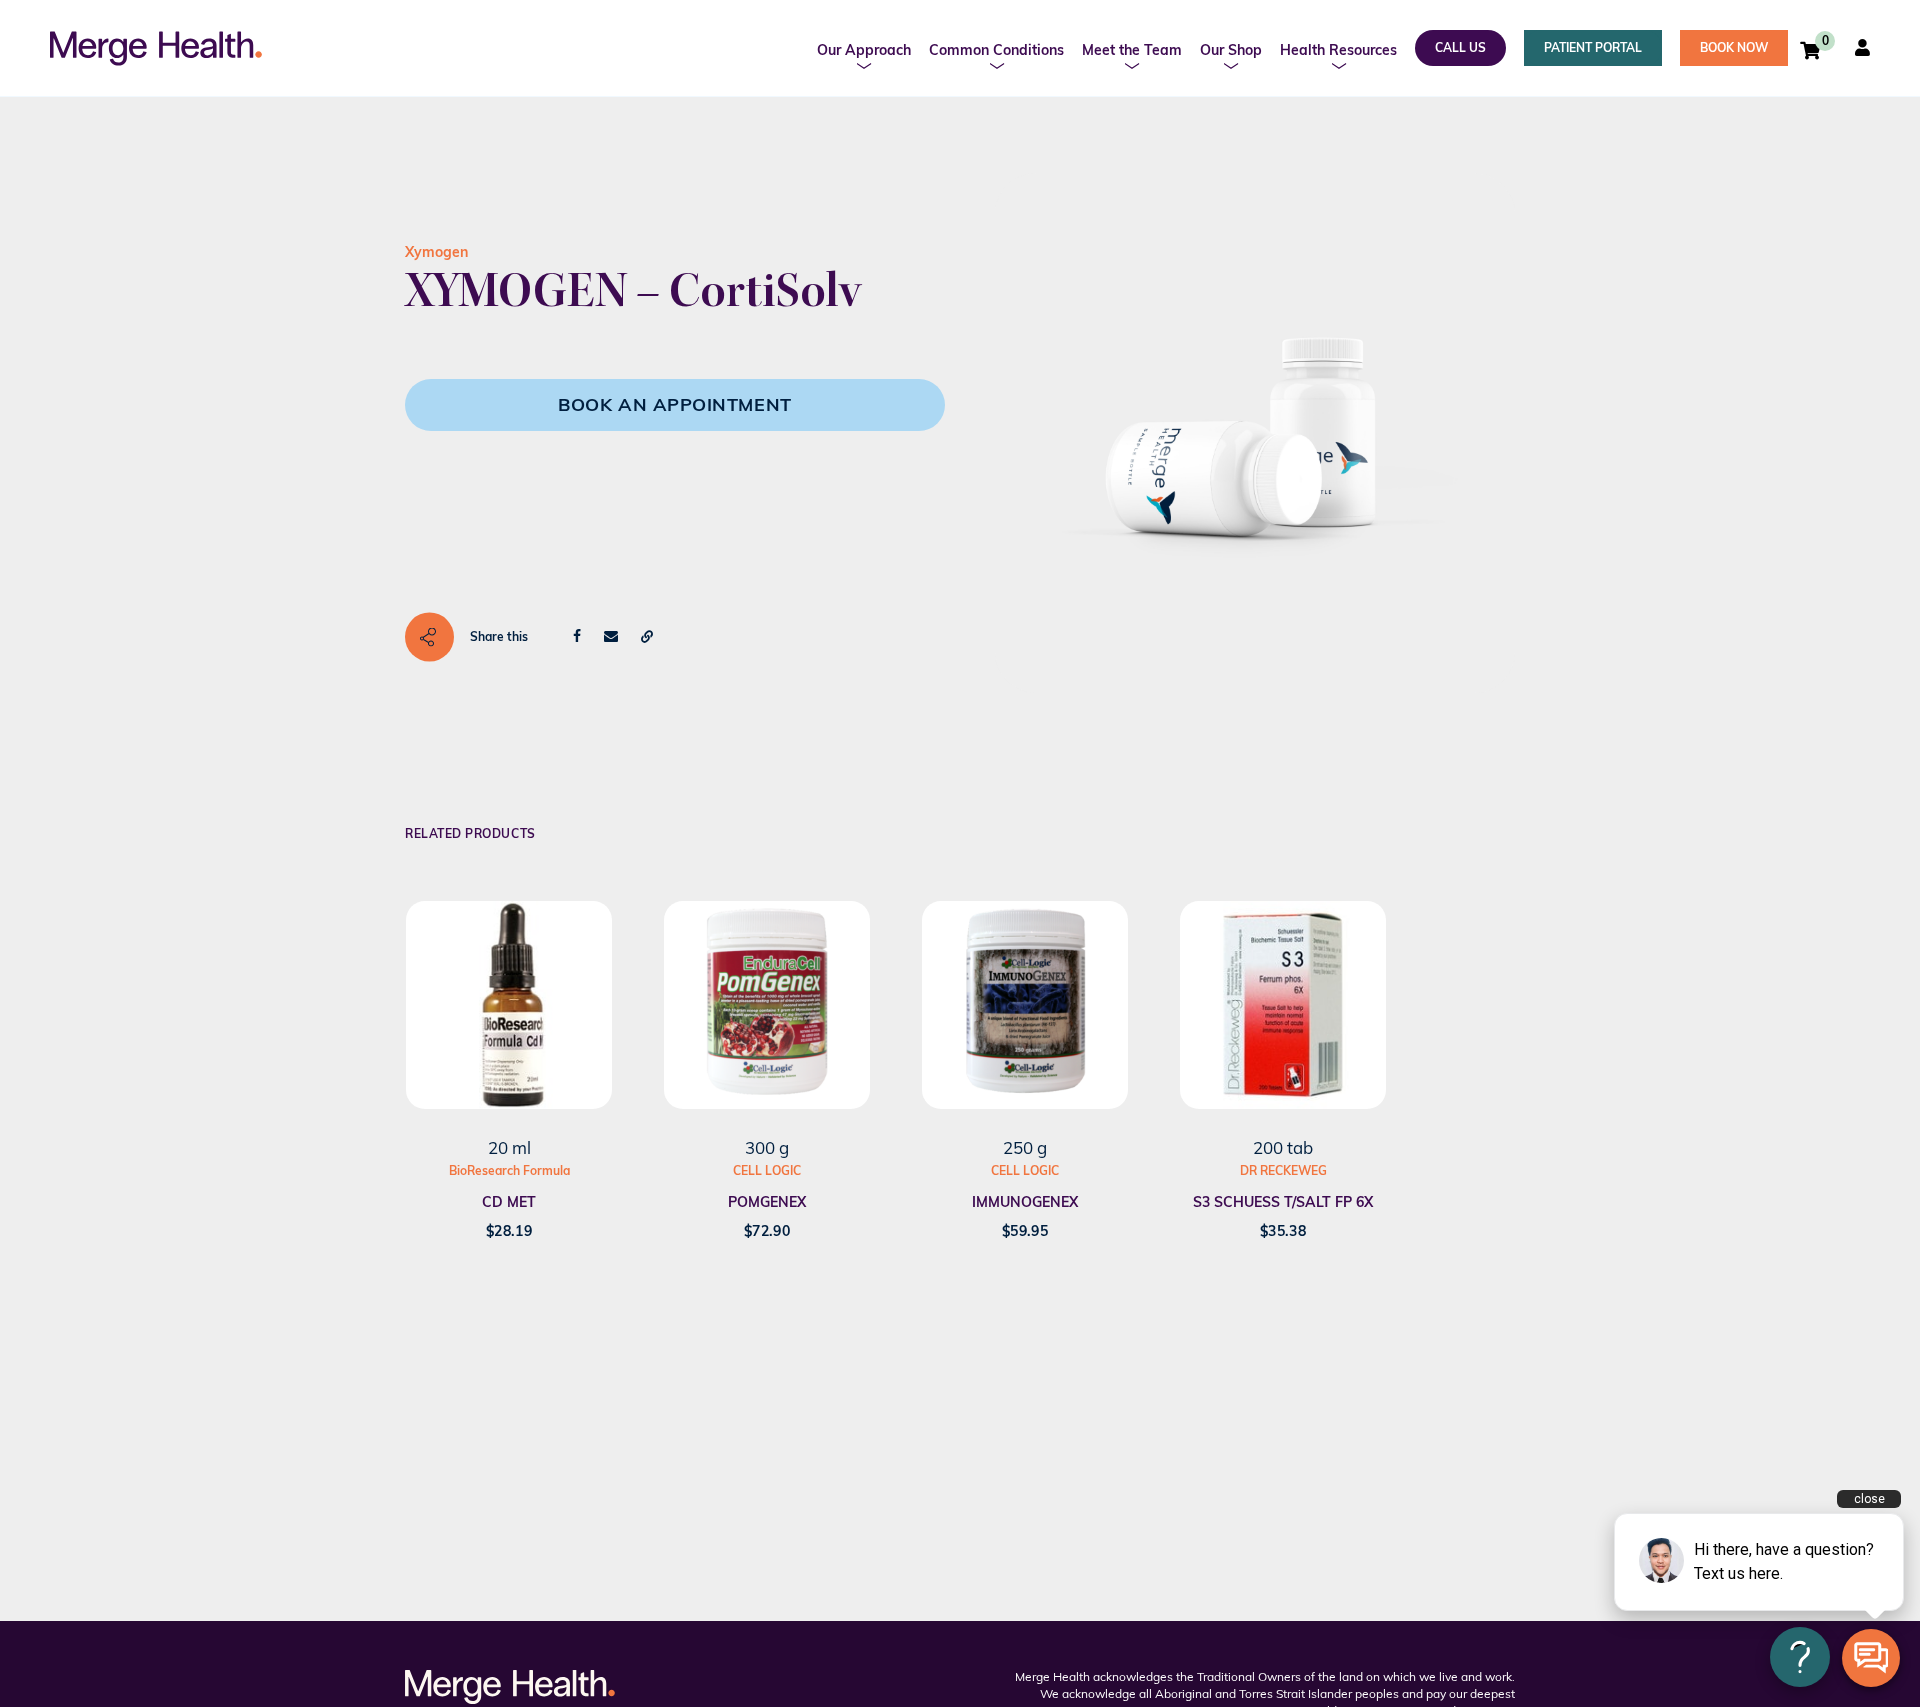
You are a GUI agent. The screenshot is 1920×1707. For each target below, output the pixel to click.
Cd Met (509, 1202)
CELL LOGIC (767, 1170)
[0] (1810, 50)
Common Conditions (996, 50)
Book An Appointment (674, 404)
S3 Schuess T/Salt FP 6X (1283, 1202)
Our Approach (864, 50)
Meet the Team (1132, 50)
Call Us (1460, 47)
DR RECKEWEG (1283, 1170)
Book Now (1734, 47)
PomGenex (767, 1202)
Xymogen (436, 252)
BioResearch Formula (509, 1170)
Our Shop (1231, 50)
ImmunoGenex (1025, 1202)
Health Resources (1338, 50)
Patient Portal (1593, 47)
